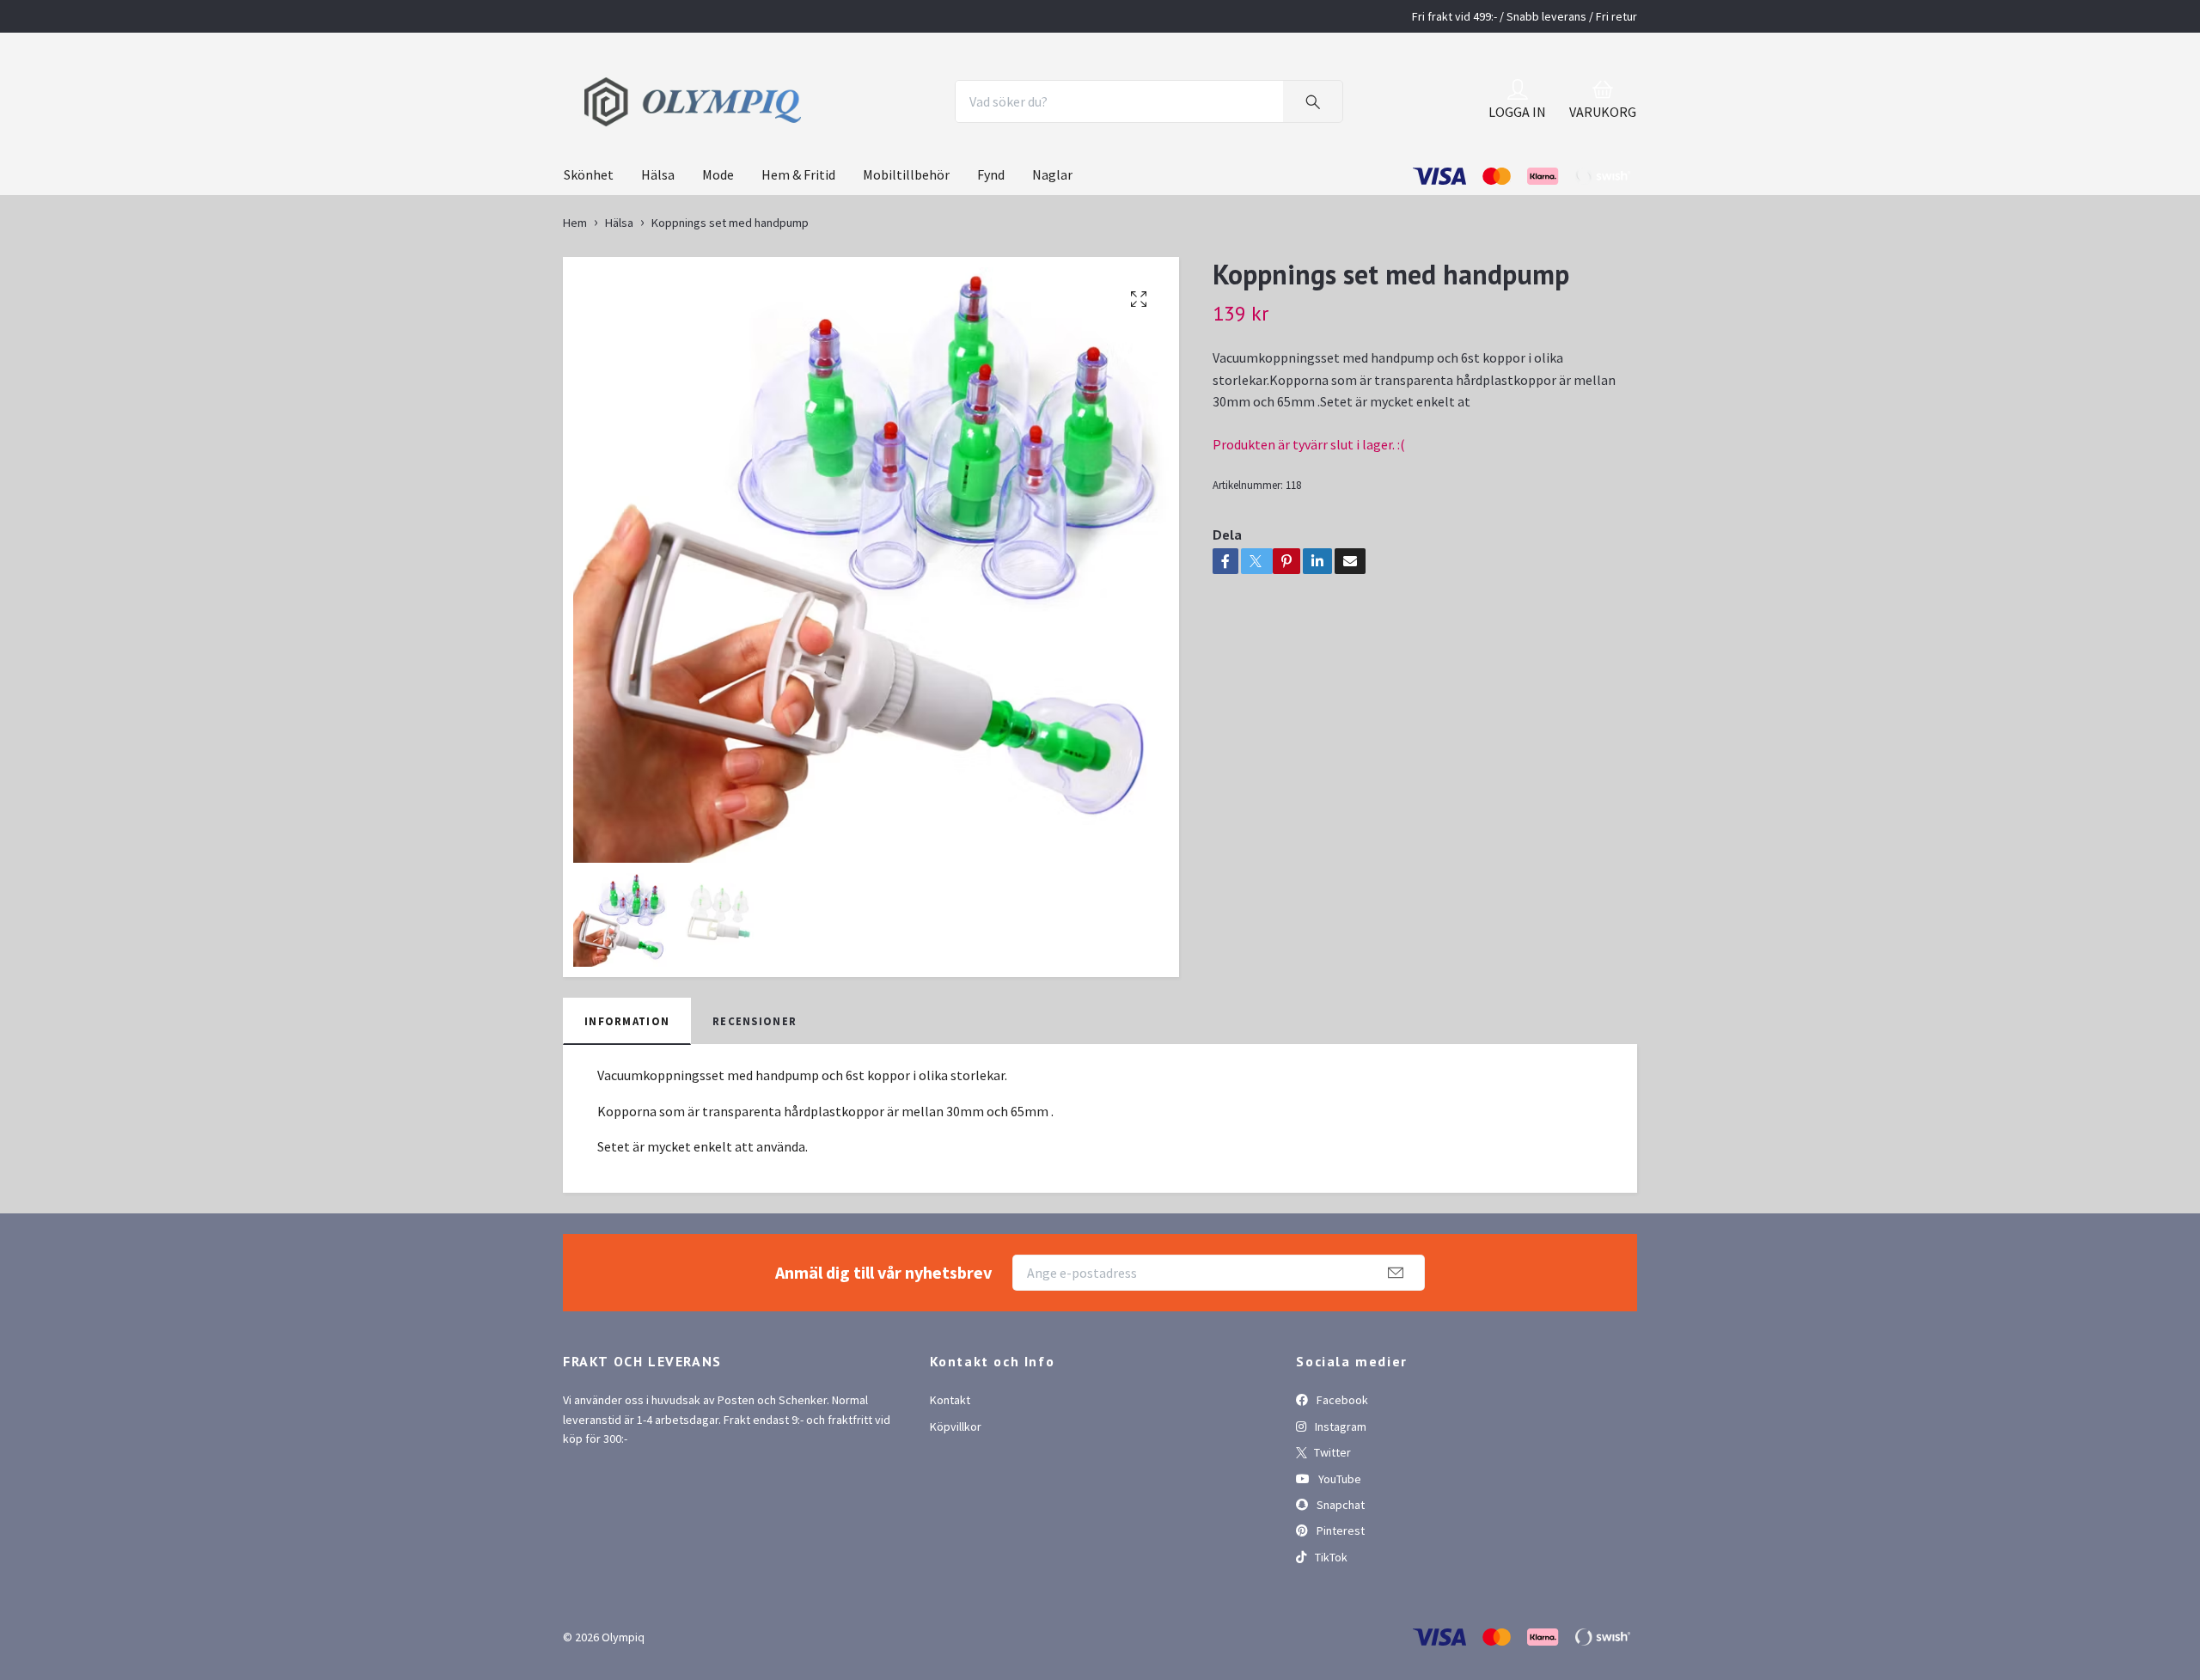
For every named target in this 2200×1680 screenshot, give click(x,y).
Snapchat (1339, 1573)
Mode (718, 242)
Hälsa (658, 242)
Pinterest (1339, 1598)
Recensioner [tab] (755, 1088)
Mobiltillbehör (906, 242)
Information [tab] (627, 1088)
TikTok (1330, 1624)
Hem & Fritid (798, 242)
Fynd (991, 242)
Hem (575, 290)
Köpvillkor (956, 1494)
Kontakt (950, 1468)
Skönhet (589, 242)
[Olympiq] (789, 136)
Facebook (1341, 1468)
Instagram (1339, 1494)
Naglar (1052, 242)
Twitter (1331, 1520)
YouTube (1338, 1546)
